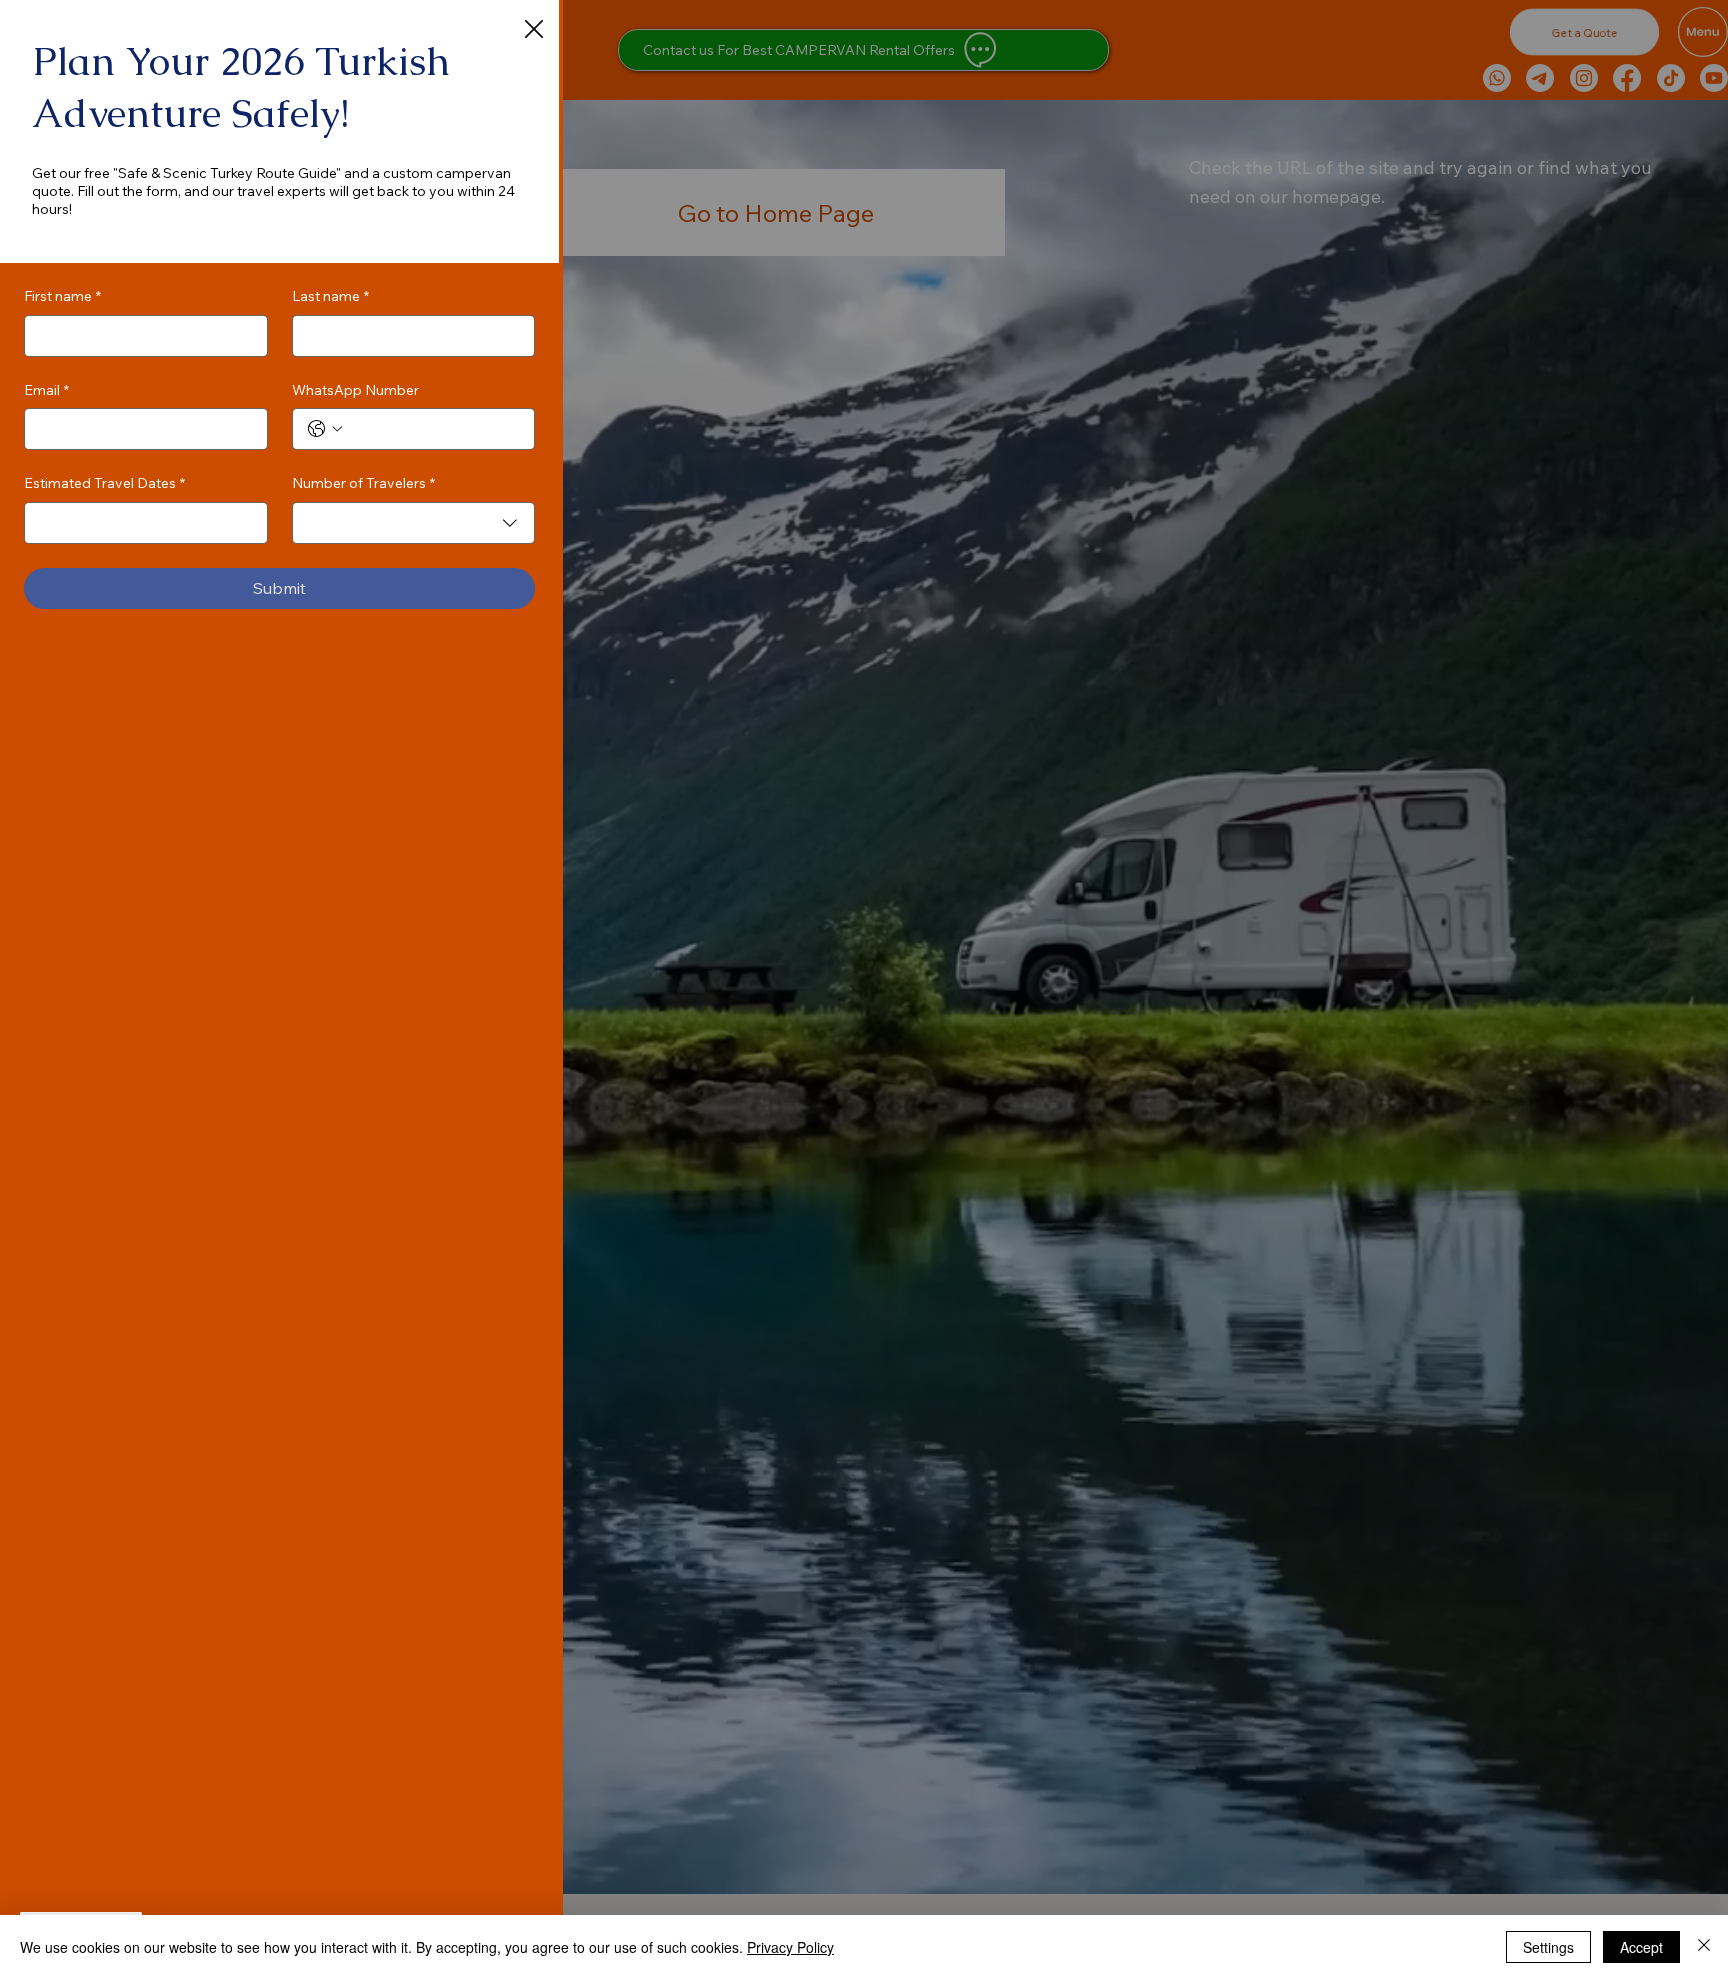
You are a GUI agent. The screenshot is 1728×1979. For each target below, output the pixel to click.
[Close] (1704, 1947)
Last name (330, 296)
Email (46, 390)
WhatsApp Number (355, 390)
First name (62, 296)
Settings (1548, 1947)
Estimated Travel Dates (104, 483)
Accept (1641, 1947)
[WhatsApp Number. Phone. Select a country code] (325, 429)
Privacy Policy (790, 1947)
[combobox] (414, 523)
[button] (534, 30)
